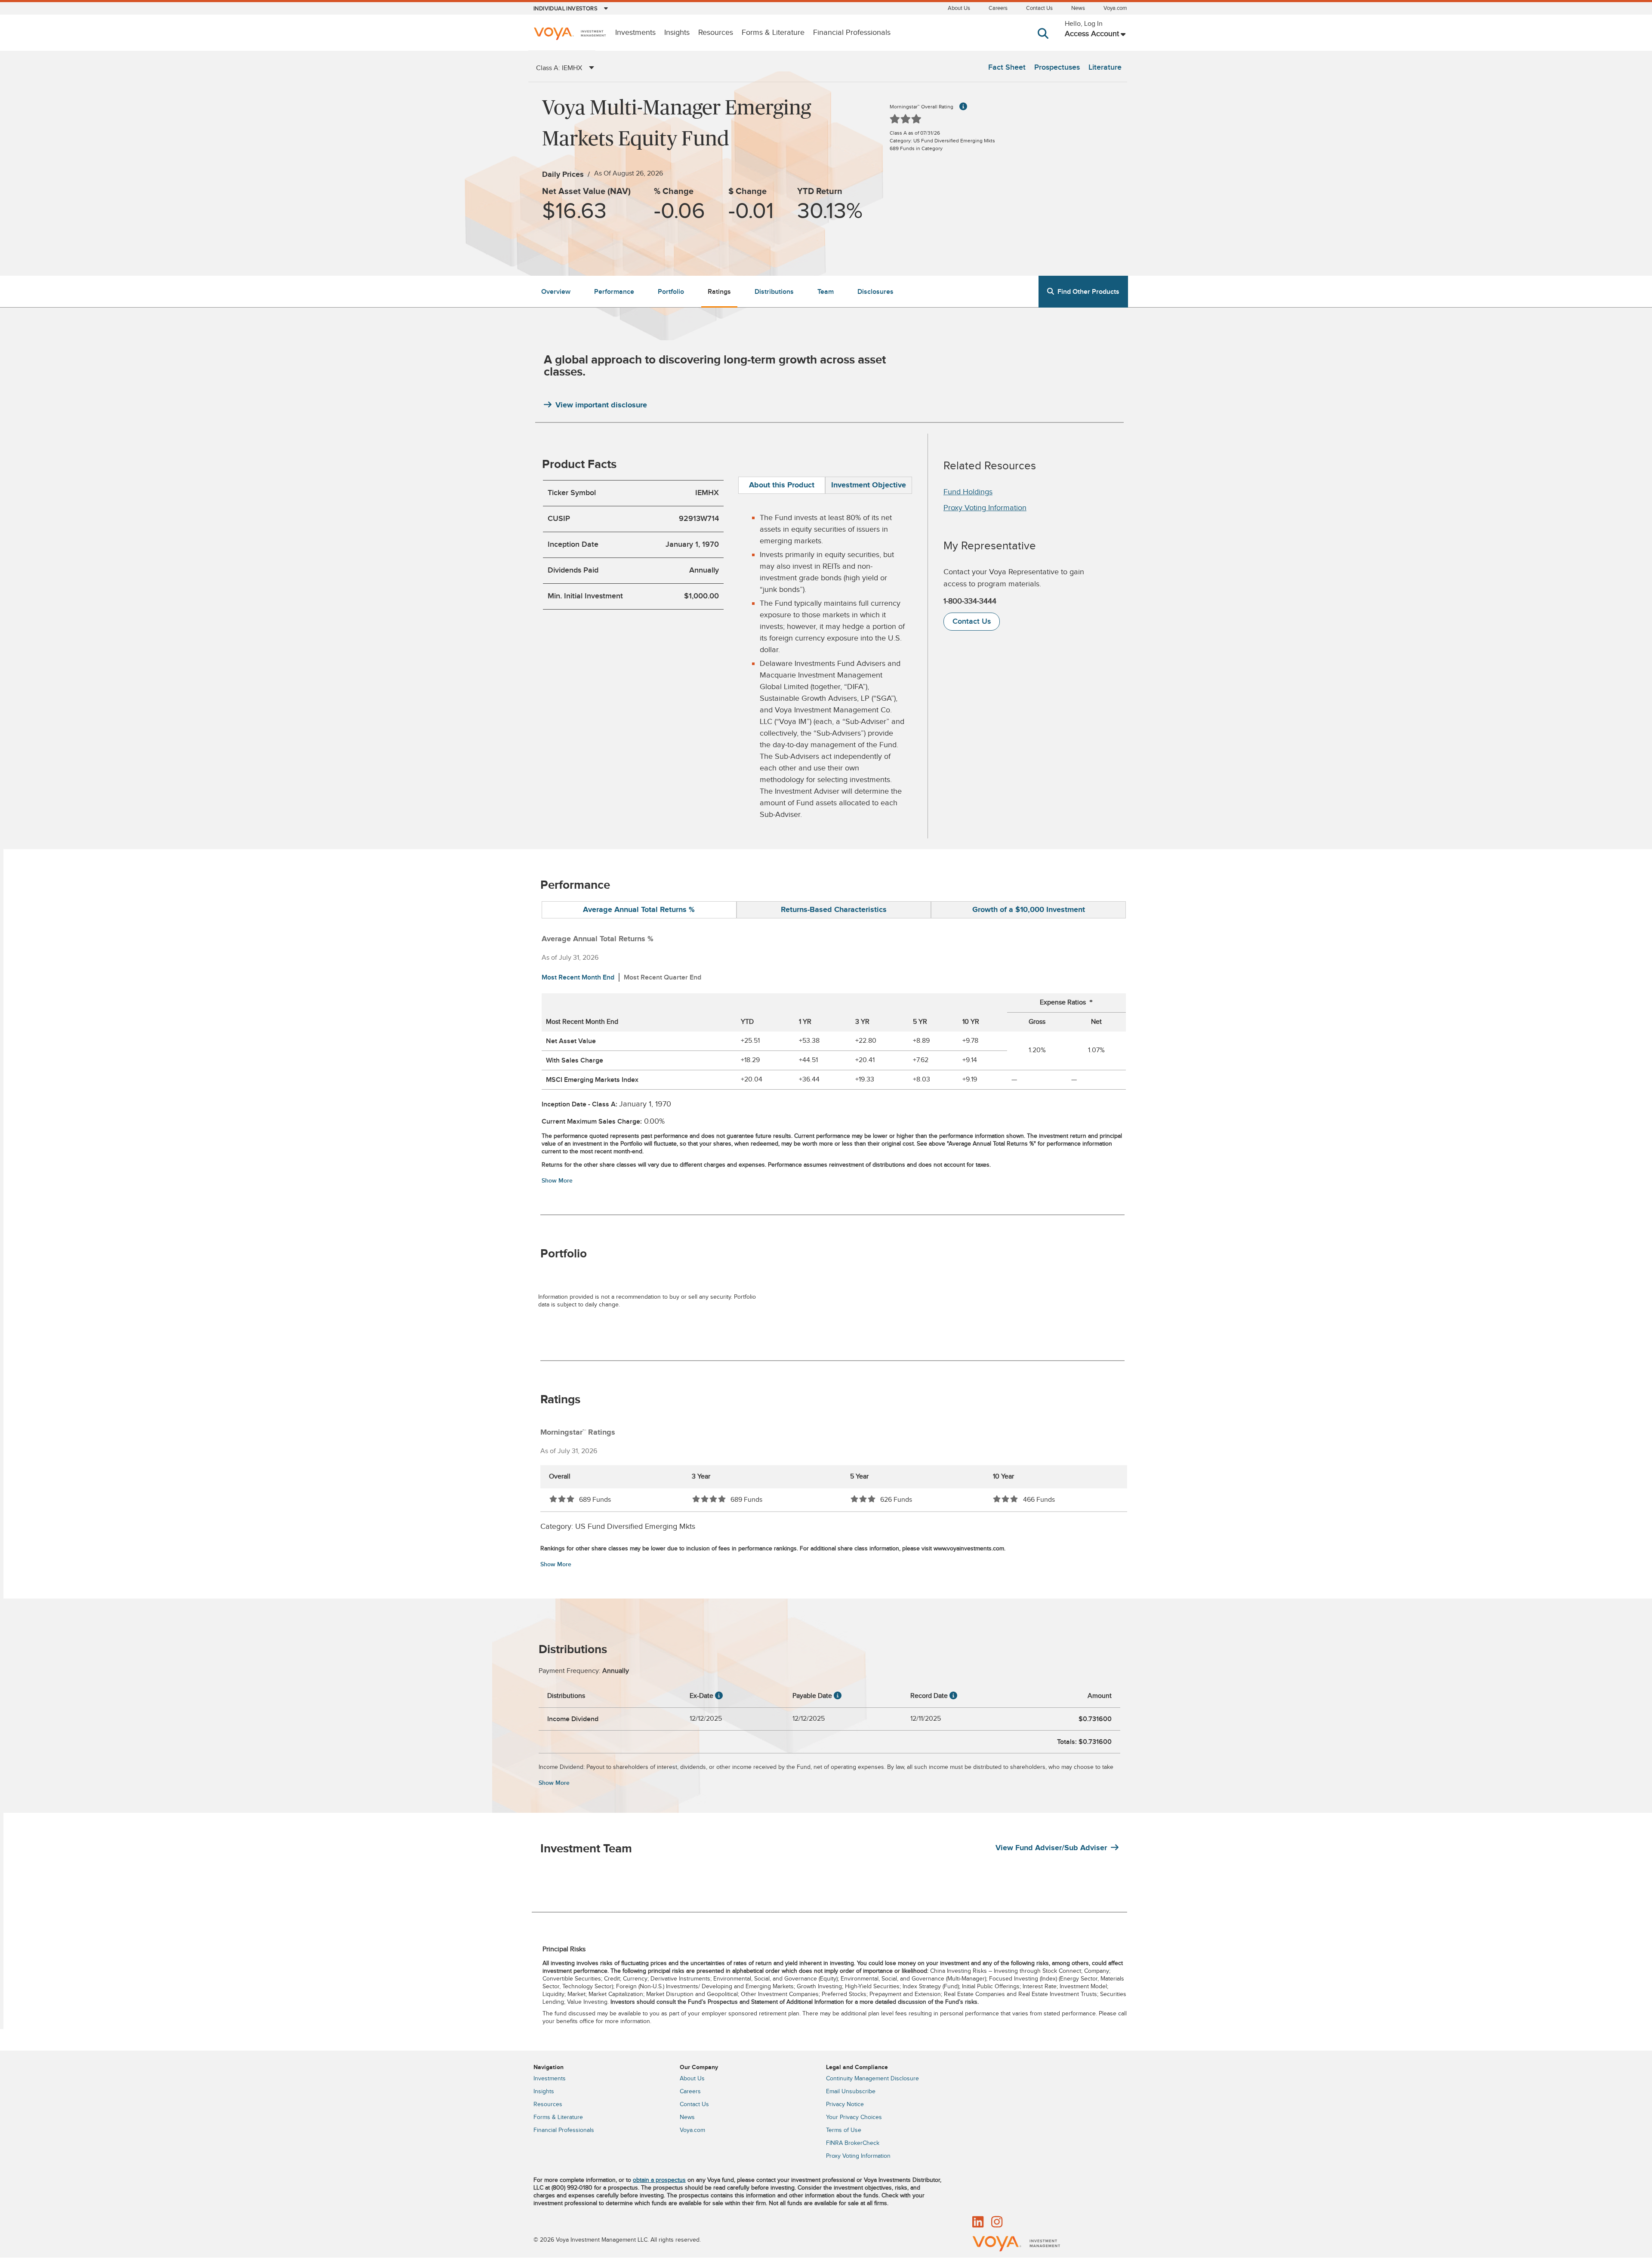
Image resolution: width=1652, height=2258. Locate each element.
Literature (1105, 67)
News (1078, 8)
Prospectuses (1057, 67)
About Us (959, 8)
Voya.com (1115, 8)
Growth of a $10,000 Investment (1029, 910)
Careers (998, 8)
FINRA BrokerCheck (853, 2143)
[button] (1045, 42)
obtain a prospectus (659, 2180)
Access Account (1092, 34)
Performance (614, 292)
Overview (556, 292)
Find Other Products (1088, 292)
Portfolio (671, 292)
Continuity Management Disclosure (872, 2079)
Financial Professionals (852, 33)
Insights (677, 33)
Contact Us (1039, 8)
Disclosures (875, 292)
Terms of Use (844, 2130)
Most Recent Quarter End (663, 977)
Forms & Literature (773, 33)
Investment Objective (869, 485)
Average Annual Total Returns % (639, 910)
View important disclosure (601, 405)
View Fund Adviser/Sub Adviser (1051, 1848)
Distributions (774, 292)
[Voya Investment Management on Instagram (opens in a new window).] (997, 2223)
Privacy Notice (845, 2104)
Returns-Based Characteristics (834, 910)
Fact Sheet (1007, 67)
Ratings (719, 292)
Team (826, 292)
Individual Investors (566, 9)
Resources (716, 33)
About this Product (782, 485)
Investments (635, 33)
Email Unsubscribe (851, 2092)
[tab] (782, 485)
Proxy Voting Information (985, 508)
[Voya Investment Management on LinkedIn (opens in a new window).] (978, 2223)
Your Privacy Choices (854, 2117)
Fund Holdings (968, 492)
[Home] (570, 35)
